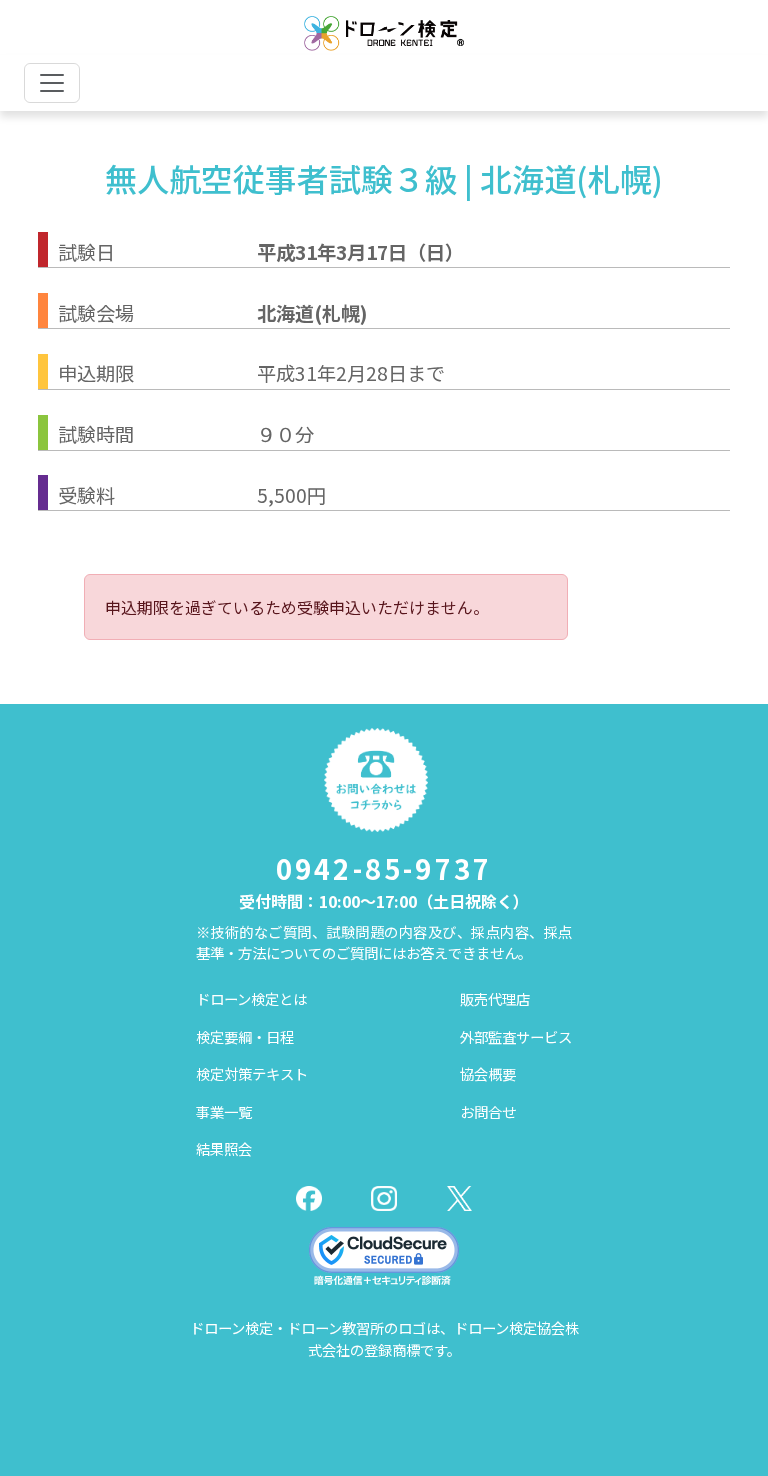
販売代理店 (495, 998)
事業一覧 (224, 1111)
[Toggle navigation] (52, 83)
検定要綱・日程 (245, 1036)
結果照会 (224, 1148)
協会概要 (488, 1073)
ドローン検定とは (251, 998)
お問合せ (488, 1111)
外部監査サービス (516, 1036)
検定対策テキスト (252, 1073)
